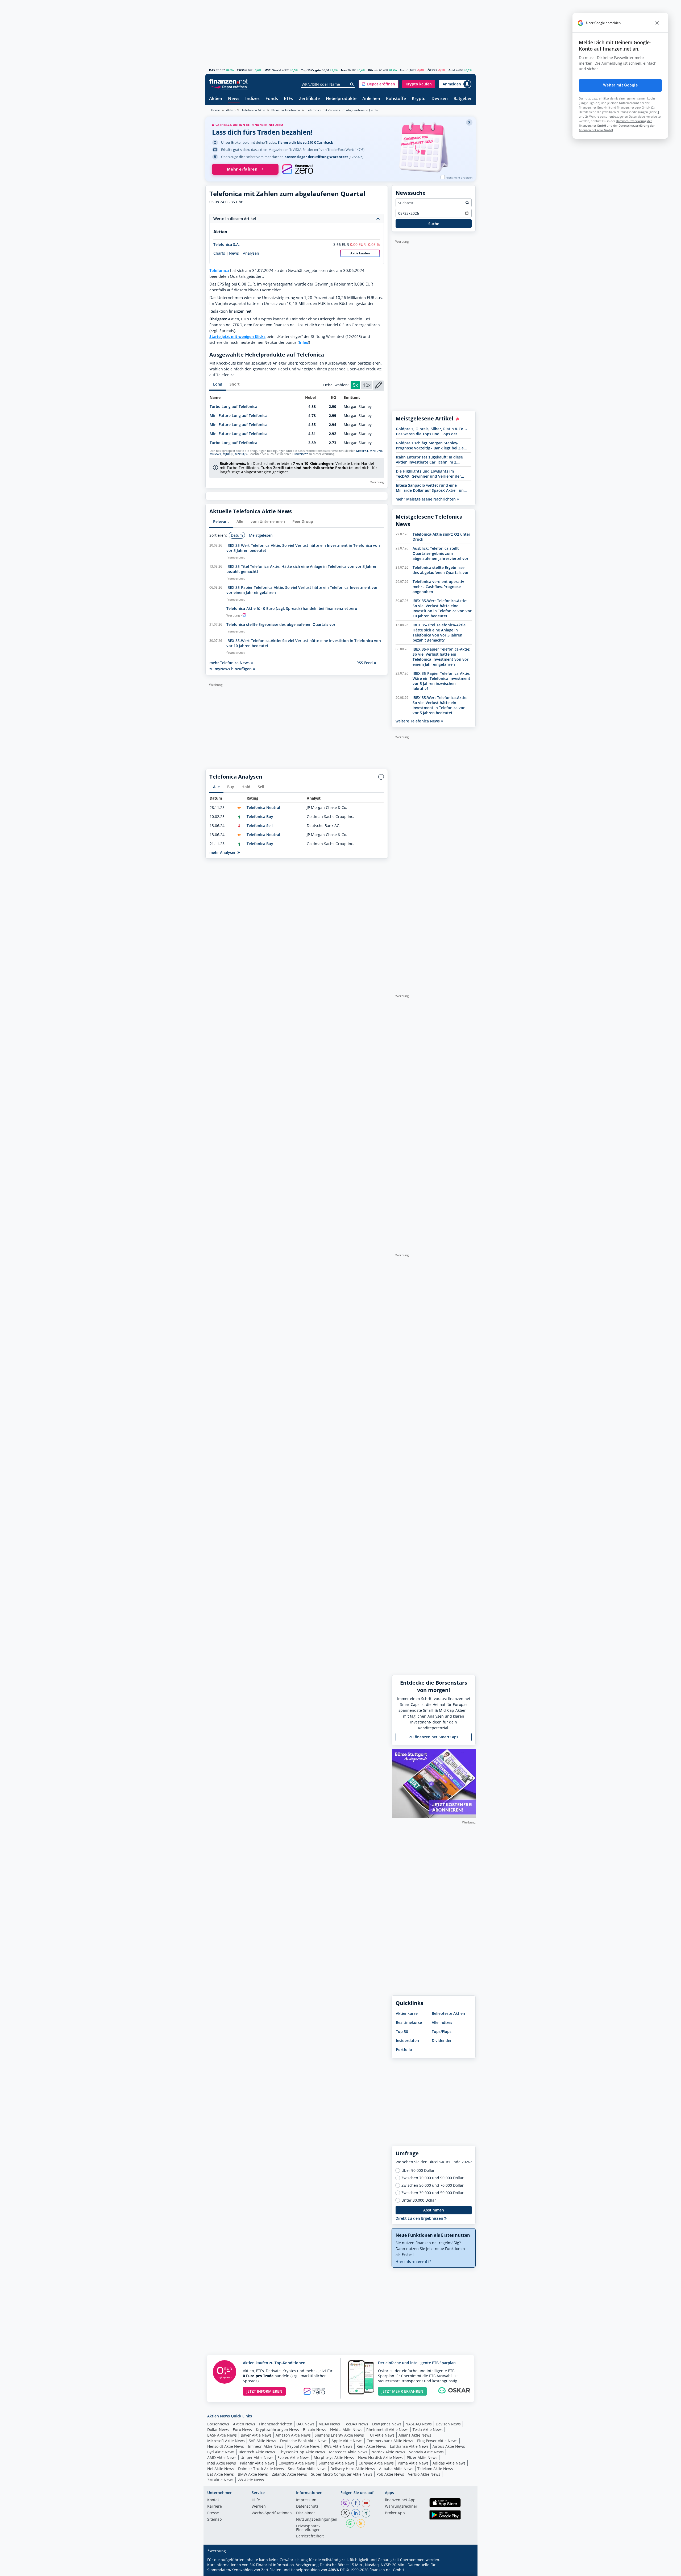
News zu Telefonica (286, 110)
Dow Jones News (387, 2424)
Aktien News (244, 2424)
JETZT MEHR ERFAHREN (402, 2391)
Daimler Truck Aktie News (261, 2469)
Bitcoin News (315, 2430)
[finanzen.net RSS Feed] (361, 2523)
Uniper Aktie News (257, 2457)
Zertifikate (309, 99)
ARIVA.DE (337, 2570)
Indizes (252, 99)
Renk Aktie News (371, 2446)
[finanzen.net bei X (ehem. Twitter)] (345, 2513)
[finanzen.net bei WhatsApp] (350, 2523)
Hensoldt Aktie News (226, 2446)
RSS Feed (365, 663)
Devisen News (448, 2424)
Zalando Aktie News (289, 2474)
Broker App (395, 2513)
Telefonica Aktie (253, 110)
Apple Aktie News (347, 2441)
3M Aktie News (220, 2480)
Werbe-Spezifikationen (272, 2513)
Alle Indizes (442, 2022)
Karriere (215, 2507)
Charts (219, 253)
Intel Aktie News (222, 2463)
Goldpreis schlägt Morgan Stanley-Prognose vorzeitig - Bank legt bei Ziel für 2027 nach (430, 445)
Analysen (251, 253)
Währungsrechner (401, 2507)
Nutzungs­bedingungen (317, 2520)
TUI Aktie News (381, 2435)
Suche (434, 224)
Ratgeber (463, 99)
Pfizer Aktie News (422, 2457)
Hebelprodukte (341, 99)
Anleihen (371, 99)
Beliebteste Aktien (448, 2013)
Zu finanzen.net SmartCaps (434, 1737)
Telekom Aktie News (435, 2469)
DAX (212, 70)
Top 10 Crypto (311, 70)
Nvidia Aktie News (346, 2430)
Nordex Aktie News (388, 2452)
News (234, 99)
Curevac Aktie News (376, 2463)
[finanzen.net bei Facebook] (356, 2503)
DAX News (305, 2424)
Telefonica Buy (260, 816)
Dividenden (442, 2040)
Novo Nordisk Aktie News (380, 2457)
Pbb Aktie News (390, 2474)
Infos (303, 342)
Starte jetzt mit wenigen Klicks (237, 336)
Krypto (419, 99)
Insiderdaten (407, 2040)
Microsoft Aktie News (226, 2441)
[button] (379, 84)
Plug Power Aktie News (437, 2441)
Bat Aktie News (221, 2474)
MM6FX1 (362, 451)
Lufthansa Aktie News (409, 2446)
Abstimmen (434, 2210)
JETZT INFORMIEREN (264, 2391)
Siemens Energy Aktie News (339, 2435)
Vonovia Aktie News (426, 2452)
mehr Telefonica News (230, 663)
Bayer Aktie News (256, 2435)
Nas (344, 70)
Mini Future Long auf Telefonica (238, 415)
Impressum (306, 2500)
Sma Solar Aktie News (307, 2469)
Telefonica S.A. (227, 244)
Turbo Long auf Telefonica (233, 406)
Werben (259, 2507)
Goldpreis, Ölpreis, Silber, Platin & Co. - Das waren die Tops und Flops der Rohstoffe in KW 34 (431, 431)
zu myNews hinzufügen (231, 669)
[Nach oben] (465, 2570)
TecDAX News (356, 2424)
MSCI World (273, 70)
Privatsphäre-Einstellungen (308, 2528)
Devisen (440, 99)
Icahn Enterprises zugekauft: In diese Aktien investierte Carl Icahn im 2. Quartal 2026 (429, 460)
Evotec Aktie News (294, 2457)
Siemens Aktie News (337, 2463)
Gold (452, 70)
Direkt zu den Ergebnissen (420, 2218)
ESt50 (241, 70)
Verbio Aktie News (424, 2474)
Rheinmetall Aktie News (387, 2430)
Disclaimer (306, 2513)
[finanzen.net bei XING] (366, 2513)
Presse (213, 2513)
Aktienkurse (407, 2013)
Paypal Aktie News (304, 2446)
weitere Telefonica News (418, 721)
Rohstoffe (396, 99)
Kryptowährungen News (277, 2430)
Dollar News (218, 2430)
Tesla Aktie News (428, 2430)
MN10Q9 (241, 454)
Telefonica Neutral (263, 807)
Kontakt (214, 2500)
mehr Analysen (223, 852)
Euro (403, 70)
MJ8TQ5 (228, 454)
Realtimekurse (409, 2022)
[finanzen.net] (228, 81)
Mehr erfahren (242, 169)
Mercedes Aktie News (348, 2452)
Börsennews (218, 2424)
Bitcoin (373, 70)
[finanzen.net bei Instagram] (345, 2503)
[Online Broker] (229, 87)
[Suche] (352, 84)
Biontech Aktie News (257, 2452)
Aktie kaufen (360, 253)
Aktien (216, 99)
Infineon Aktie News (266, 2446)
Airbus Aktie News (449, 2446)
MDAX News (329, 2424)
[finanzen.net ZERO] (298, 169)
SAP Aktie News (262, 2441)
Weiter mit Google (620, 85)
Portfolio (404, 2050)
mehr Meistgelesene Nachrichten (426, 499)
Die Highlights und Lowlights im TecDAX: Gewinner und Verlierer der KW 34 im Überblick (428, 474)
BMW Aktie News (253, 2474)
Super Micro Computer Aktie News (342, 2474)
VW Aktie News (251, 2480)
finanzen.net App (400, 2500)
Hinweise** (300, 454)
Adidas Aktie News (449, 2463)
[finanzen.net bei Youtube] (366, 2503)
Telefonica (219, 270)
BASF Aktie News (222, 2435)
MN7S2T (215, 454)
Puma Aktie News (413, 2463)
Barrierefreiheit (310, 2536)
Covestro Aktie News (297, 2463)
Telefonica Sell (260, 826)
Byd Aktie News (221, 2452)
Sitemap (215, 2520)
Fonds (272, 99)
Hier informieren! (412, 2261)
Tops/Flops (442, 2031)
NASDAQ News (419, 2424)
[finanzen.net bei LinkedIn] (356, 2513)
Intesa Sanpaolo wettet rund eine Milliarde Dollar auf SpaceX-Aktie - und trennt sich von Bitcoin (431, 488)
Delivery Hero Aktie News (353, 2469)
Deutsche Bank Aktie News (304, 2441)
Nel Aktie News (221, 2469)
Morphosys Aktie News (334, 2457)
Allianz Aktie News (415, 2435)
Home (215, 110)
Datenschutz (307, 2507)
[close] (657, 23)
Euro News (242, 2430)
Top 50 (402, 2031)
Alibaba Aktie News (396, 2469)
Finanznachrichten (276, 2424)
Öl (429, 70)
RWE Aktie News (338, 2446)
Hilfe (256, 2500)
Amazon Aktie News (293, 2435)
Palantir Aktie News (257, 2463)
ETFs (288, 99)
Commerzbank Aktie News (390, 2441)
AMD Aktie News (222, 2457)
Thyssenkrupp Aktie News (302, 2452)
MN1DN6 (376, 451)
